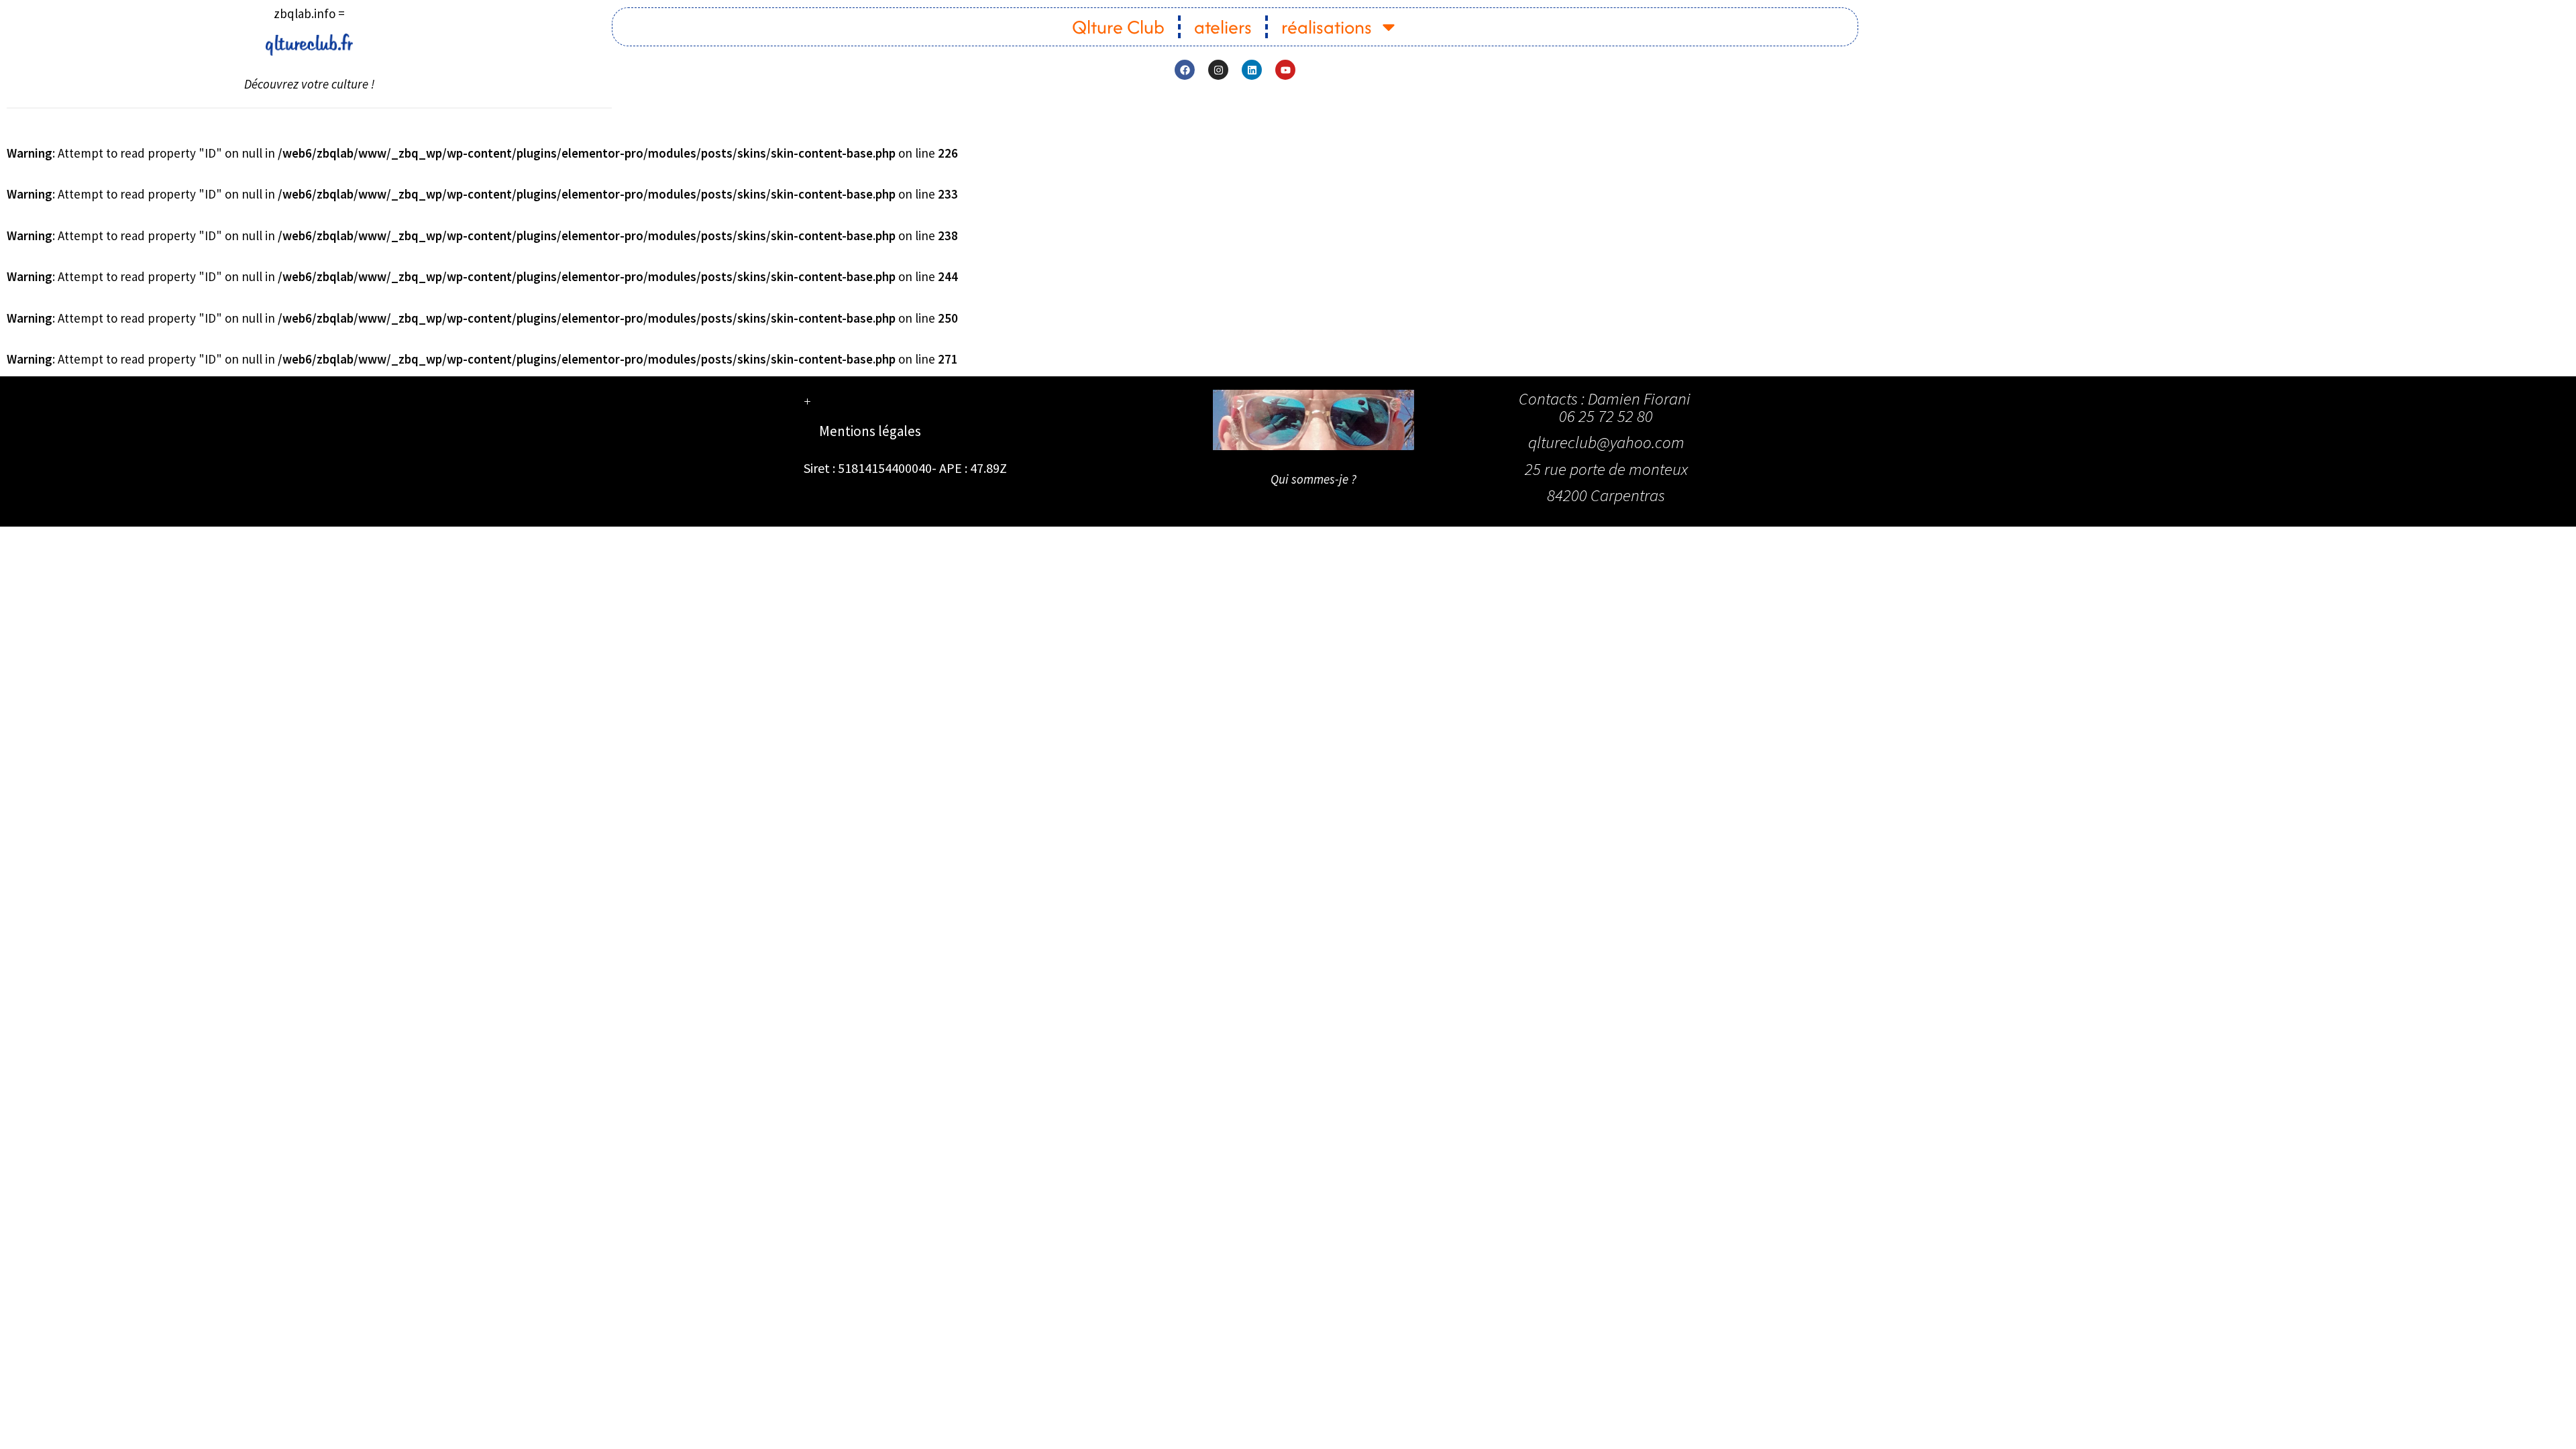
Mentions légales (870, 431)
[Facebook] (1185, 70)
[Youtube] (1285, 70)
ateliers (1223, 27)
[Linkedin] (1252, 70)
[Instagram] (1218, 70)
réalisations (1327, 27)
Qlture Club (1118, 27)
